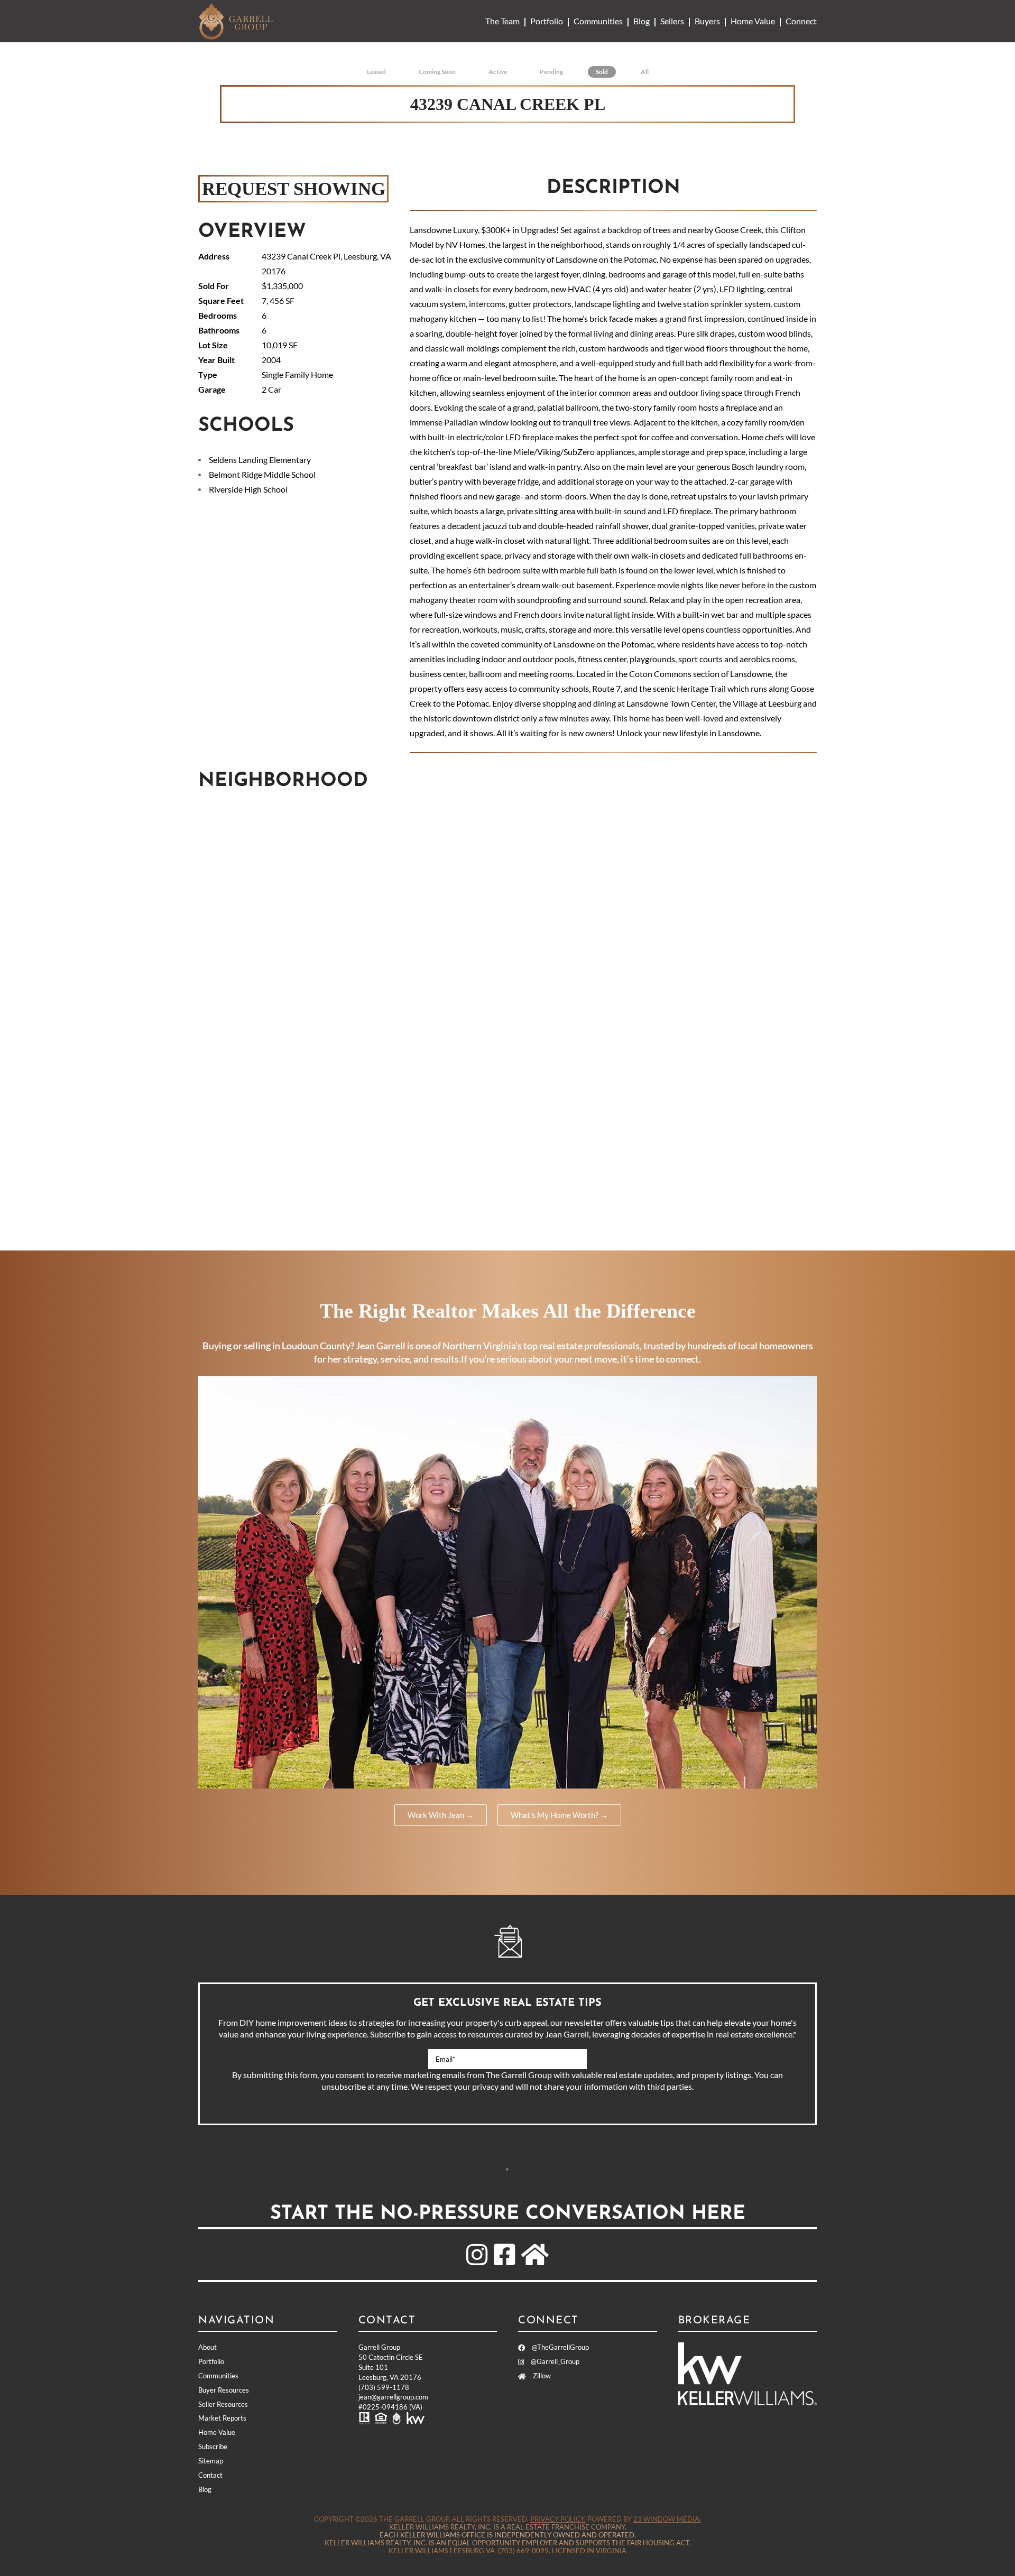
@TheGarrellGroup (560, 2347)
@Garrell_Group (554, 2361)
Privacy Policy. (558, 2519)
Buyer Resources (224, 2390)
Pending (551, 72)
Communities (598, 21)
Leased (376, 72)
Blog (642, 21)
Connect (801, 21)
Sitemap (211, 2461)
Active (498, 72)
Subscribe (508, 2170)
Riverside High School (248, 489)
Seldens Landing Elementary (260, 460)
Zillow (541, 2376)
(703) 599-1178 (384, 2387)
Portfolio (547, 21)
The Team (502, 21)
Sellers (672, 21)
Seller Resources (223, 2404)
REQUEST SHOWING (294, 188)
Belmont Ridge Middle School (262, 474)
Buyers (707, 21)
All (645, 72)
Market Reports (222, 2418)
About (207, 2347)
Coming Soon (437, 72)
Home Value (753, 21)
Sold (602, 72)
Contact (210, 2475)
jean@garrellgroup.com (393, 2397)
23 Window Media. (667, 2519)
